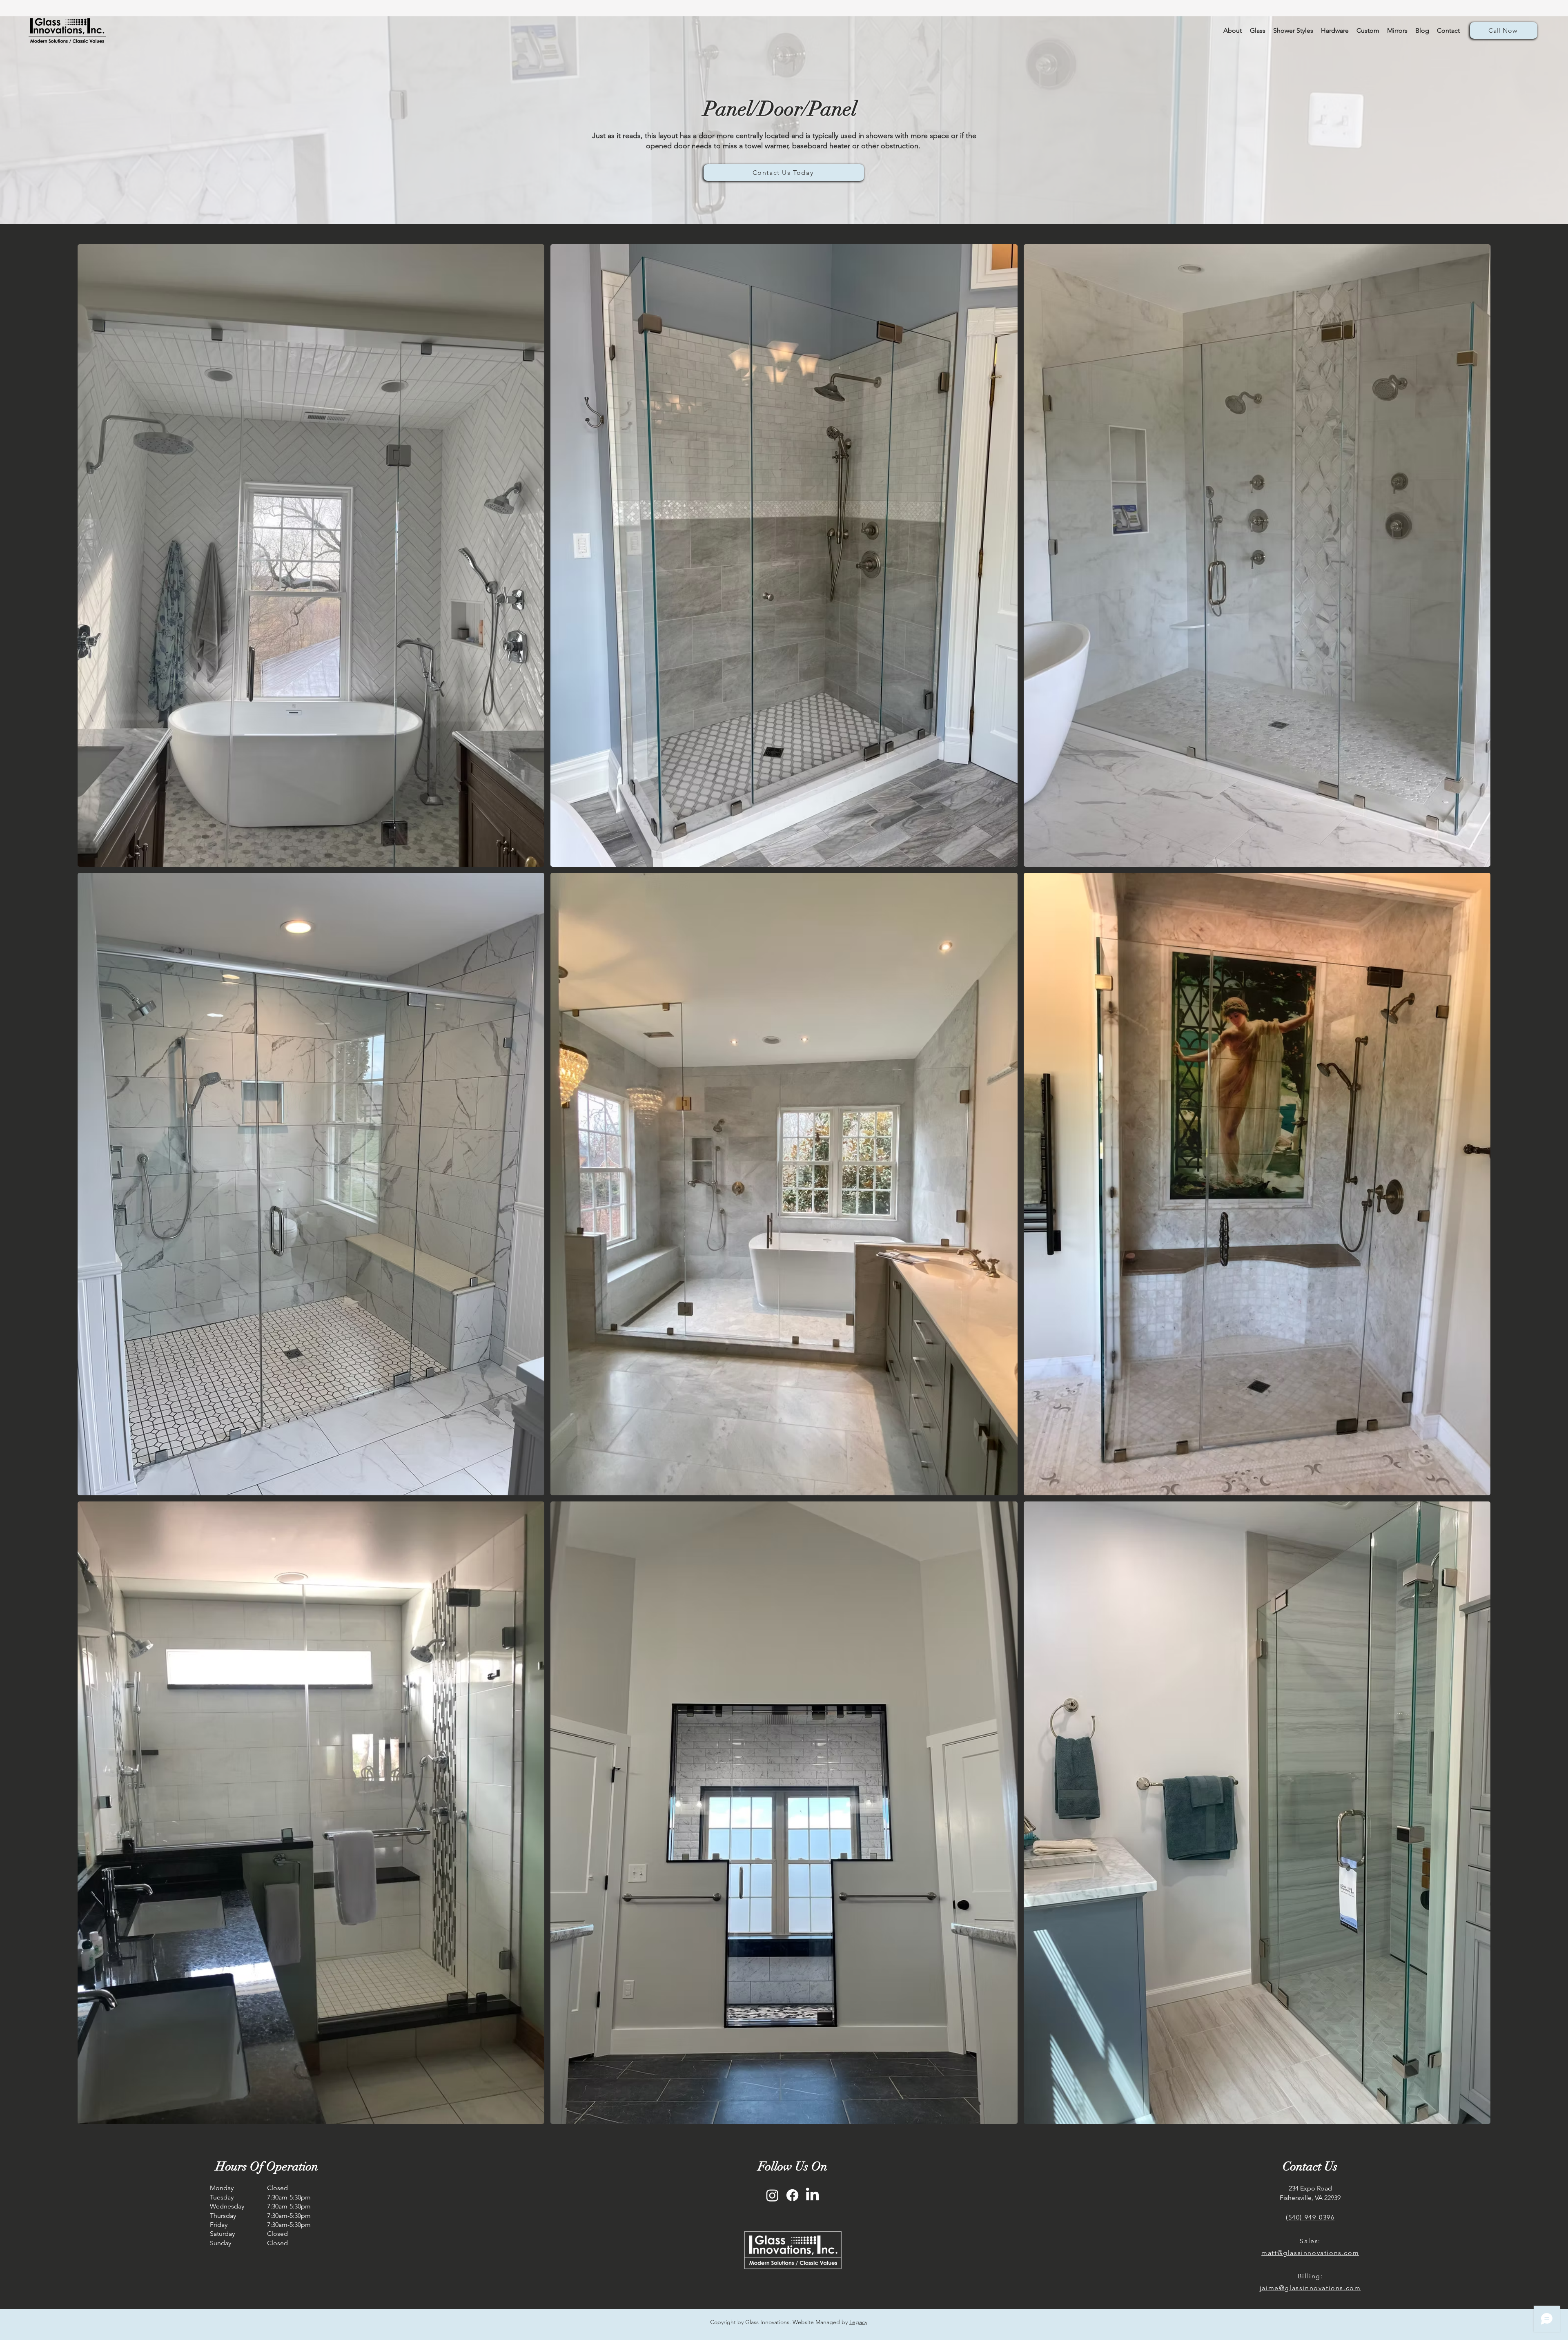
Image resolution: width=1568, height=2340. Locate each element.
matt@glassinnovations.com (1310, 2253)
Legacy (858, 2322)
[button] (1335, 31)
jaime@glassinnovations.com (1310, 2288)
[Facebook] (792, 2195)
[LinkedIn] (812, 2195)
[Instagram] (772, 2195)
